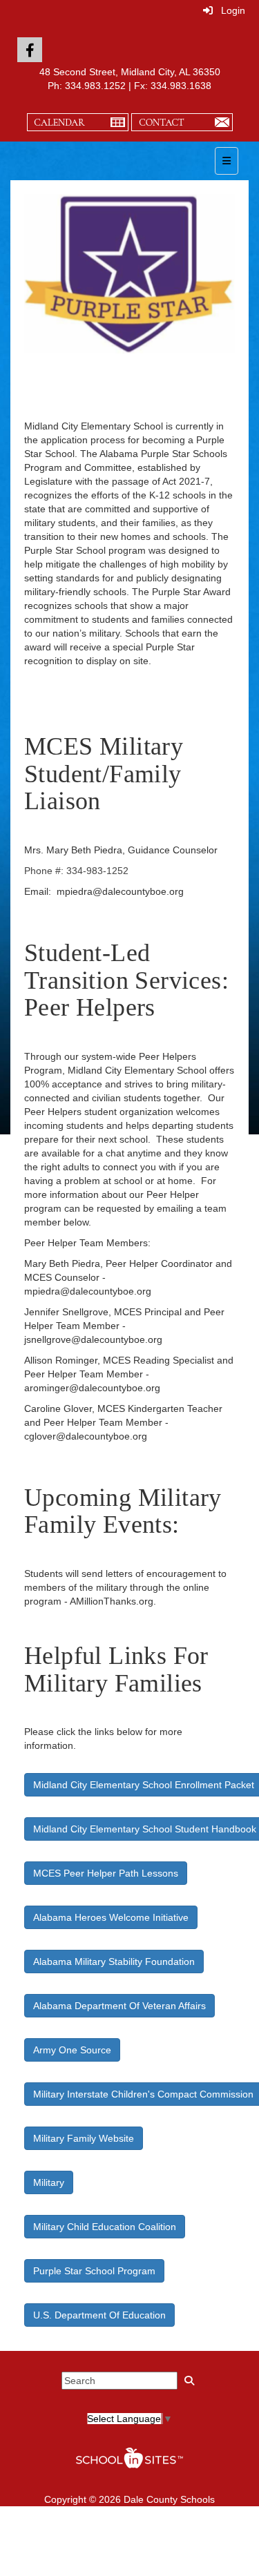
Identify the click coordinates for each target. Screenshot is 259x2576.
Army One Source (72, 2050)
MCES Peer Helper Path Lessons (106, 1873)
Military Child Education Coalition (105, 2227)
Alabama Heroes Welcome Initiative (111, 1917)
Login (229, 10)
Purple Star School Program (94, 2271)
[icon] (30, 50)
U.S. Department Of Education (99, 2315)
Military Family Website (84, 2138)
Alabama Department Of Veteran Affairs (119, 2006)
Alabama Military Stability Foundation (114, 1962)
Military (49, 2182)
